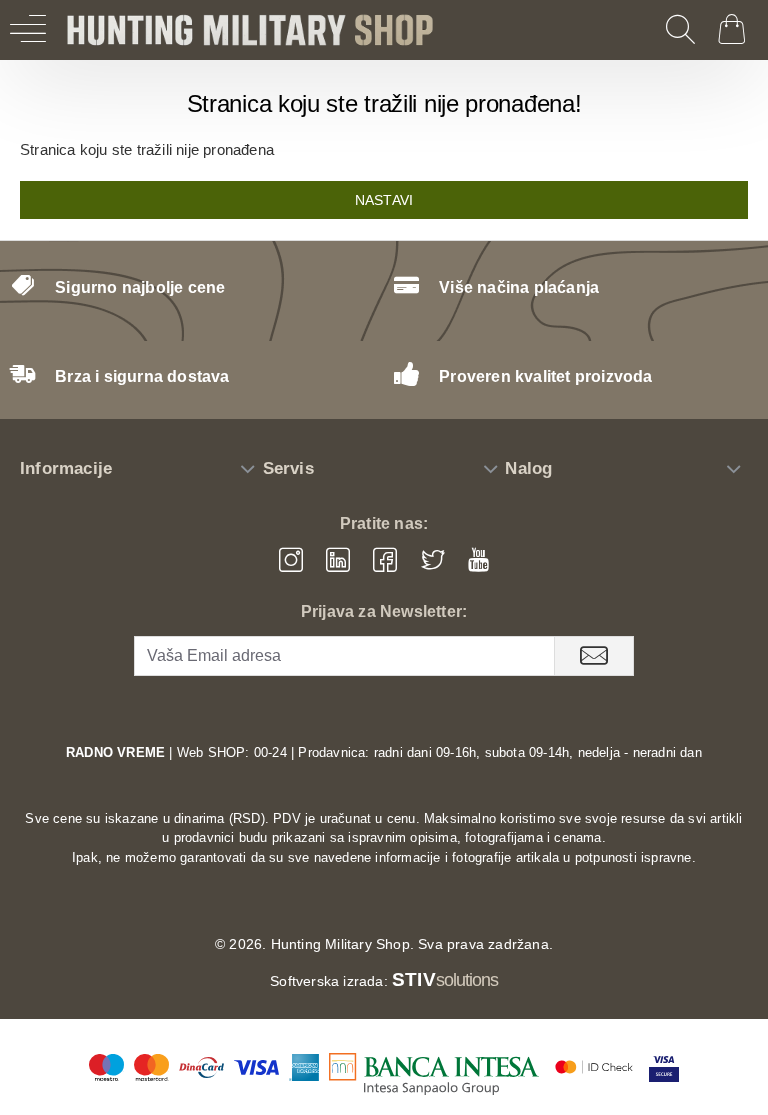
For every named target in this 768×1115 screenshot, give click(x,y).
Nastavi (384, 200)
